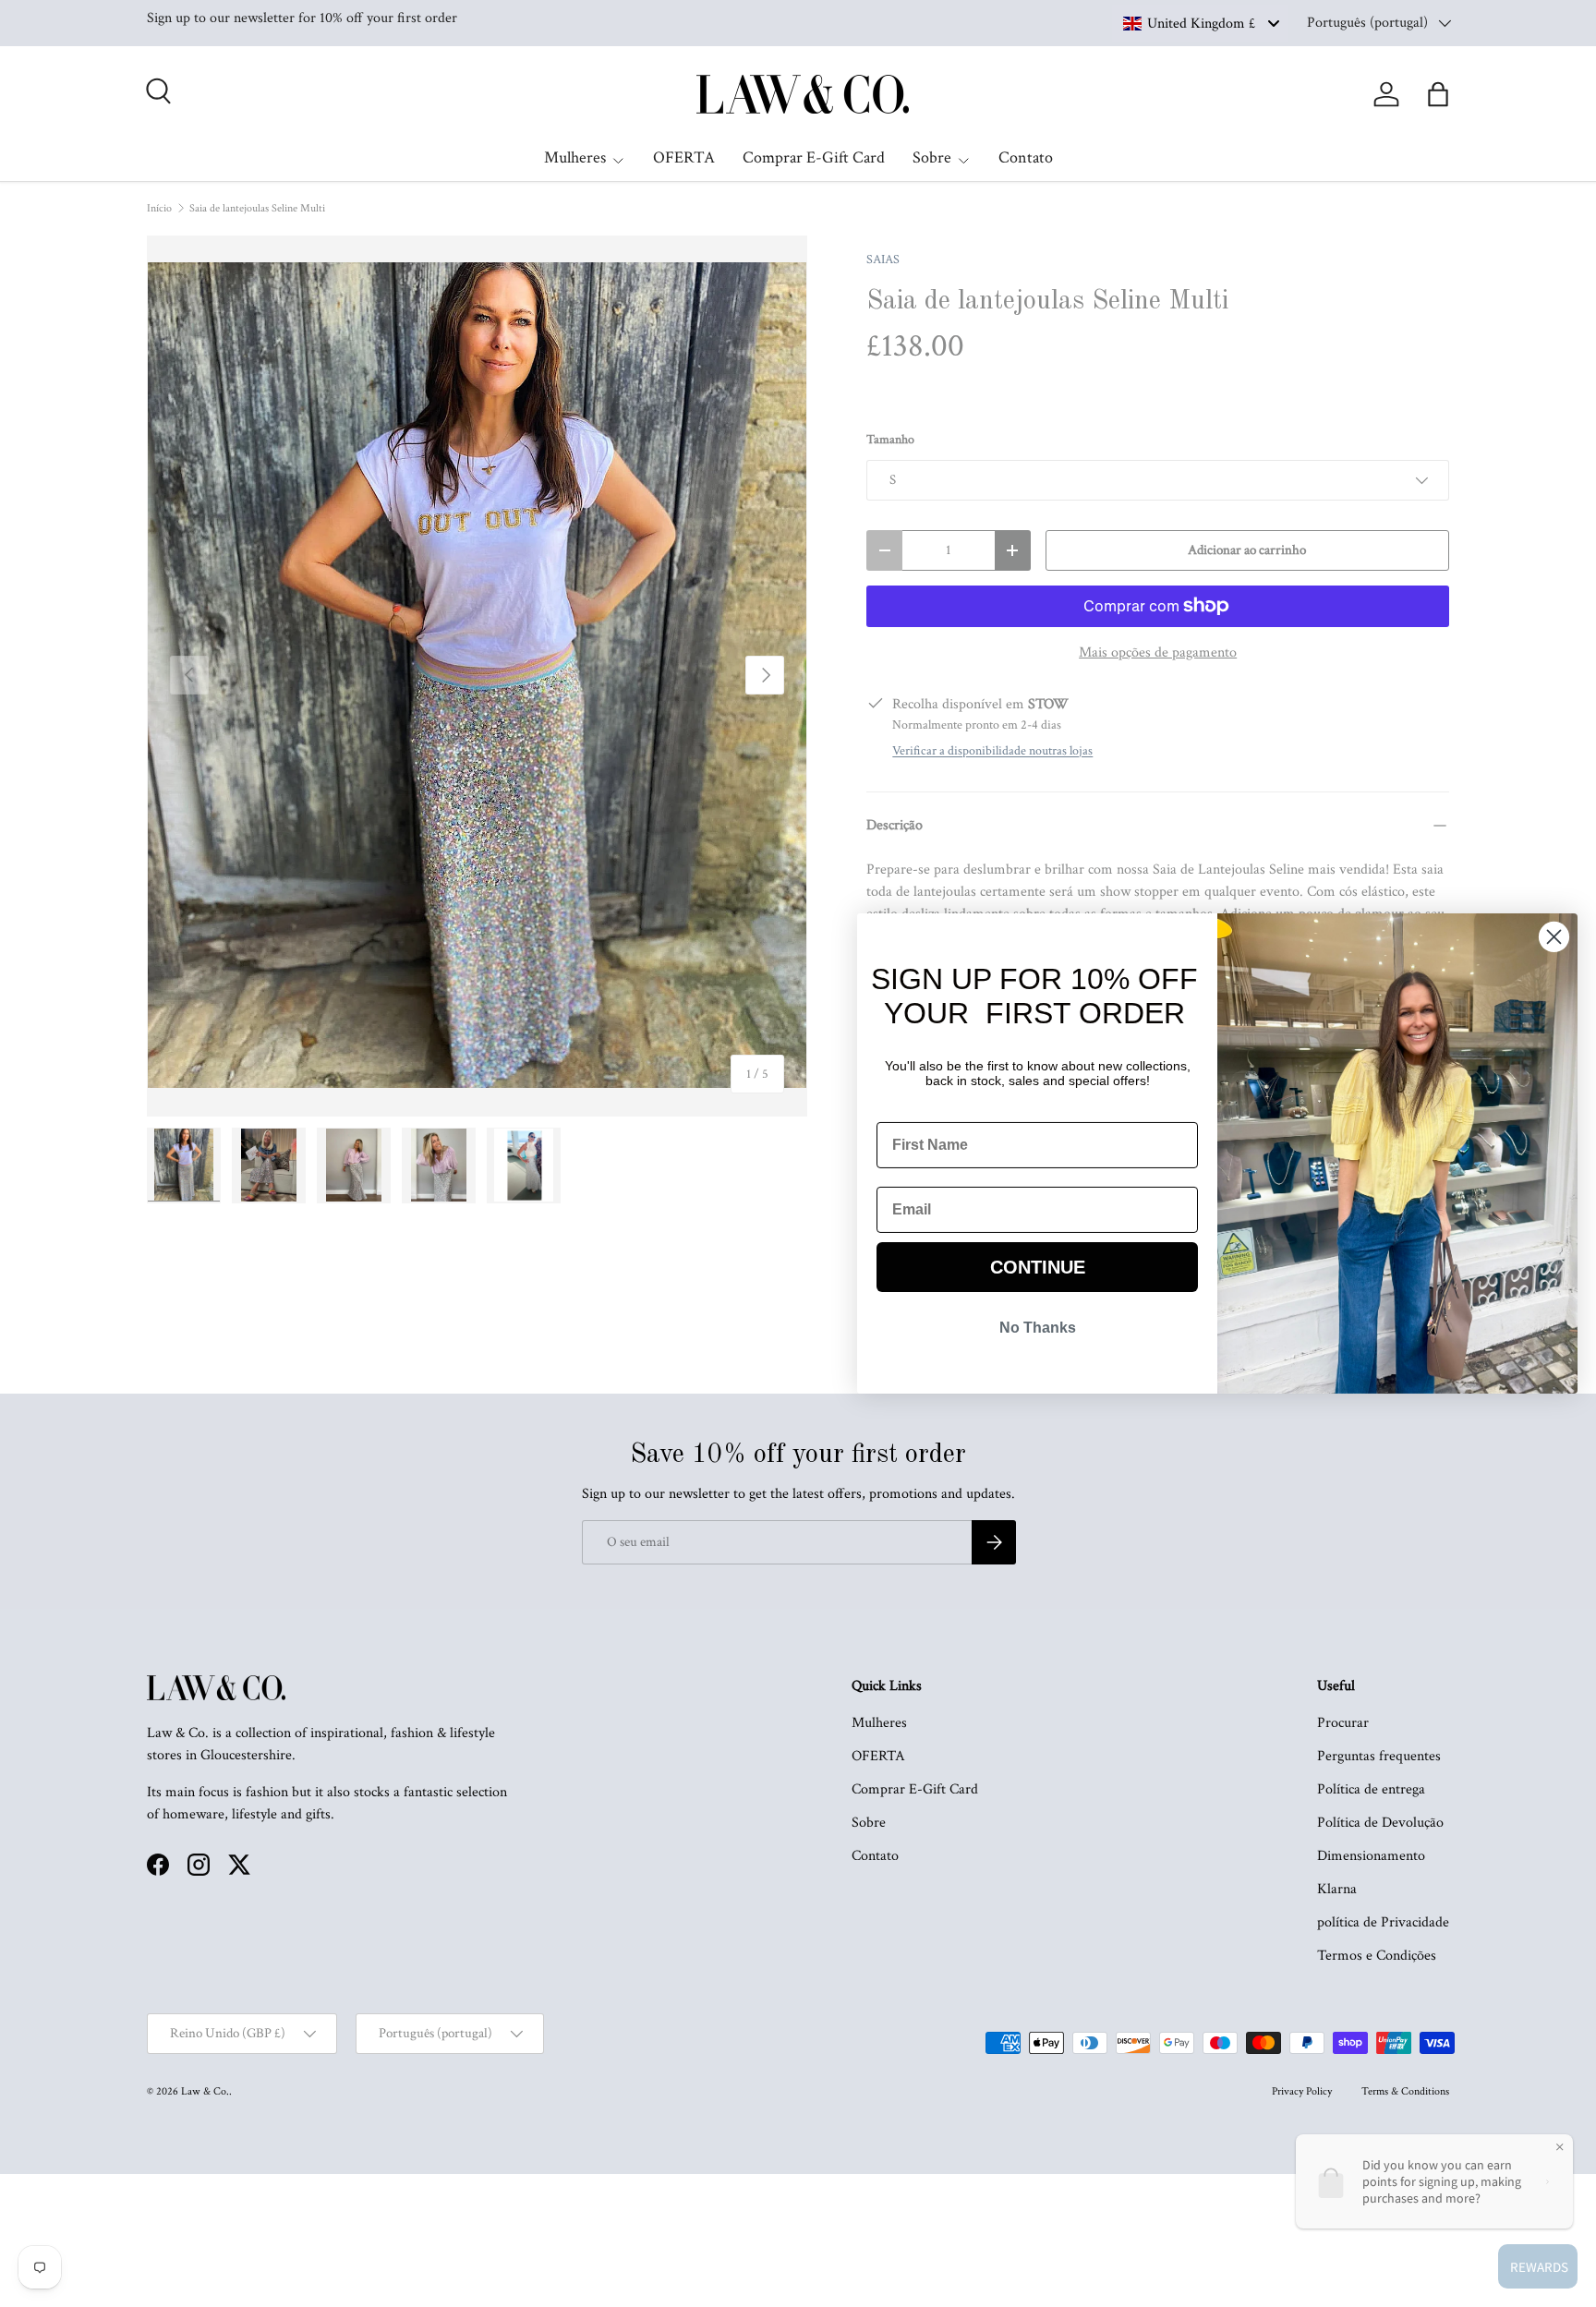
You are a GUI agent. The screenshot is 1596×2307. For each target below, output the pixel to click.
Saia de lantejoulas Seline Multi (257, 209)
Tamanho (890, 440)
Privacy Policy (1302, 2091)
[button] (1438, 94)
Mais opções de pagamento (1158, 652)
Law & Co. (205, 2091)
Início (159, 209)
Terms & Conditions (1405, 2091)
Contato (1026, 157)
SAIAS (883, 260)
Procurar (1343, 1723)
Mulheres (575, 157)
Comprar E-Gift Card (814, 157)
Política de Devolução (1380, 1823)
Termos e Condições (1377, 1956)
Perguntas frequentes (1379, 1756)
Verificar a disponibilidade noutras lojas (992, 751)
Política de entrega (1371, 1789)
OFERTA (684, 157)
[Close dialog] (1554, 937)
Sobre (932, 157)
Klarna (1337, 1889)
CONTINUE (1038, 1267)
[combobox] (1200, 23)
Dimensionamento (1371, 1856)
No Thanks (1038, 1328)
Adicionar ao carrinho (1247, 550)
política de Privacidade (1383, 1922)
